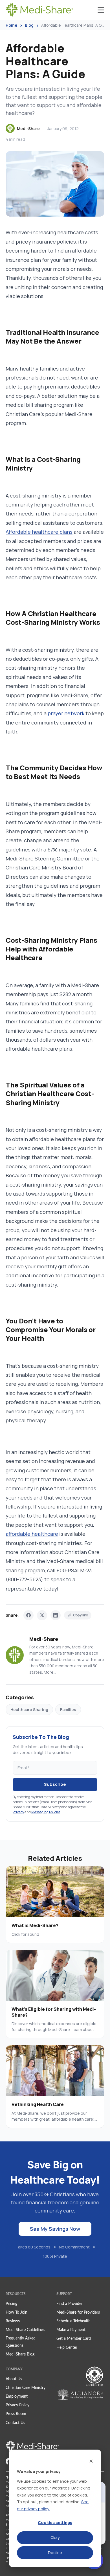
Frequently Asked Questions (21, 2342)
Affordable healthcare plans (39, 532)
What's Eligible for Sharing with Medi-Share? (54, 2012)
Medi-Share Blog (20, 2354)
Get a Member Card (74, 2339)
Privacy (18, 1812)
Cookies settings (55, 2522)
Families (68, 1710)
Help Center (67, 2348)
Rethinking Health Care (38, 2104)
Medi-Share (28, 129)
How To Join (16, 2313)
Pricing (11, 2304)
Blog (29, 25)
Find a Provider (70, 2304)
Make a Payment (71, 2330)
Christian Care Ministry (26, 2388)
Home (11, 25)
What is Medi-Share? (35, 1925)
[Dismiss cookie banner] (91, 2461)
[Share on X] (42, 1615)
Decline (55, 2553)
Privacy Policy (17, 2405)
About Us (14, 2379)
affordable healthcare (32, 1534)
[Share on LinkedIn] (56, 1615)
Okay (55, 2537)
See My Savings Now (55, 2229)
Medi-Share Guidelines (25, 2330)
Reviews (13, 2321)
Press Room (16, 2414)
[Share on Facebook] (28, 1615)
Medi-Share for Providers (78, 2313)
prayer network (66, 713)
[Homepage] (39, 10)
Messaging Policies (46, 1812)
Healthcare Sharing (29, 1710)
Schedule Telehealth (73, 2321)
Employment (17, 2396)
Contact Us (15, 2423)
